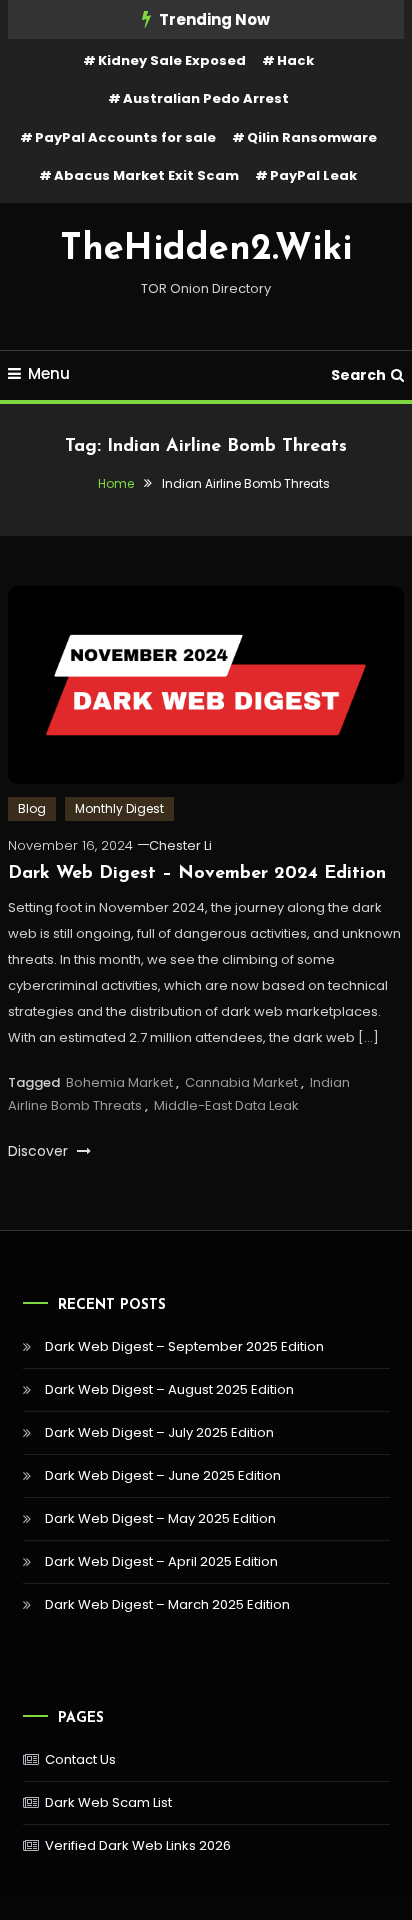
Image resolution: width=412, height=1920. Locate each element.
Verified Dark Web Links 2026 (138, 1845)
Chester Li (180, 845)
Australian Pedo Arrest (206, 98)
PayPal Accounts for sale (125, 137)
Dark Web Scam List (108, 1802)
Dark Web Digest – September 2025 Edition (184, 1346)
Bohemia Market (119, 1082)
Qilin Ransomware (312, 137)
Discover (40, 1151)
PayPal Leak (313, 175)
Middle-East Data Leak (226, 1105)
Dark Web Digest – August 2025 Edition (169, 1389)
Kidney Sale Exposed (172, 60)
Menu (49, 373)
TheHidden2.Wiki (206, 250)
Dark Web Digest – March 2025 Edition (167, 1604)
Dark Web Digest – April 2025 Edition (161, 1561)
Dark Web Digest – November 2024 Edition (197, 874)
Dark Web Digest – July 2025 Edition (159, 1432)
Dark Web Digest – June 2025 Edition (163, 1475)
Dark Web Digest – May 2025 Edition (160, 1518)
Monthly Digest (119, 808)
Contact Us (80, 1759)
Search (358, 375)
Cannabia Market (241, 1082)
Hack (295, 60)
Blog (32, 808)
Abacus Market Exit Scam (146, 175)
